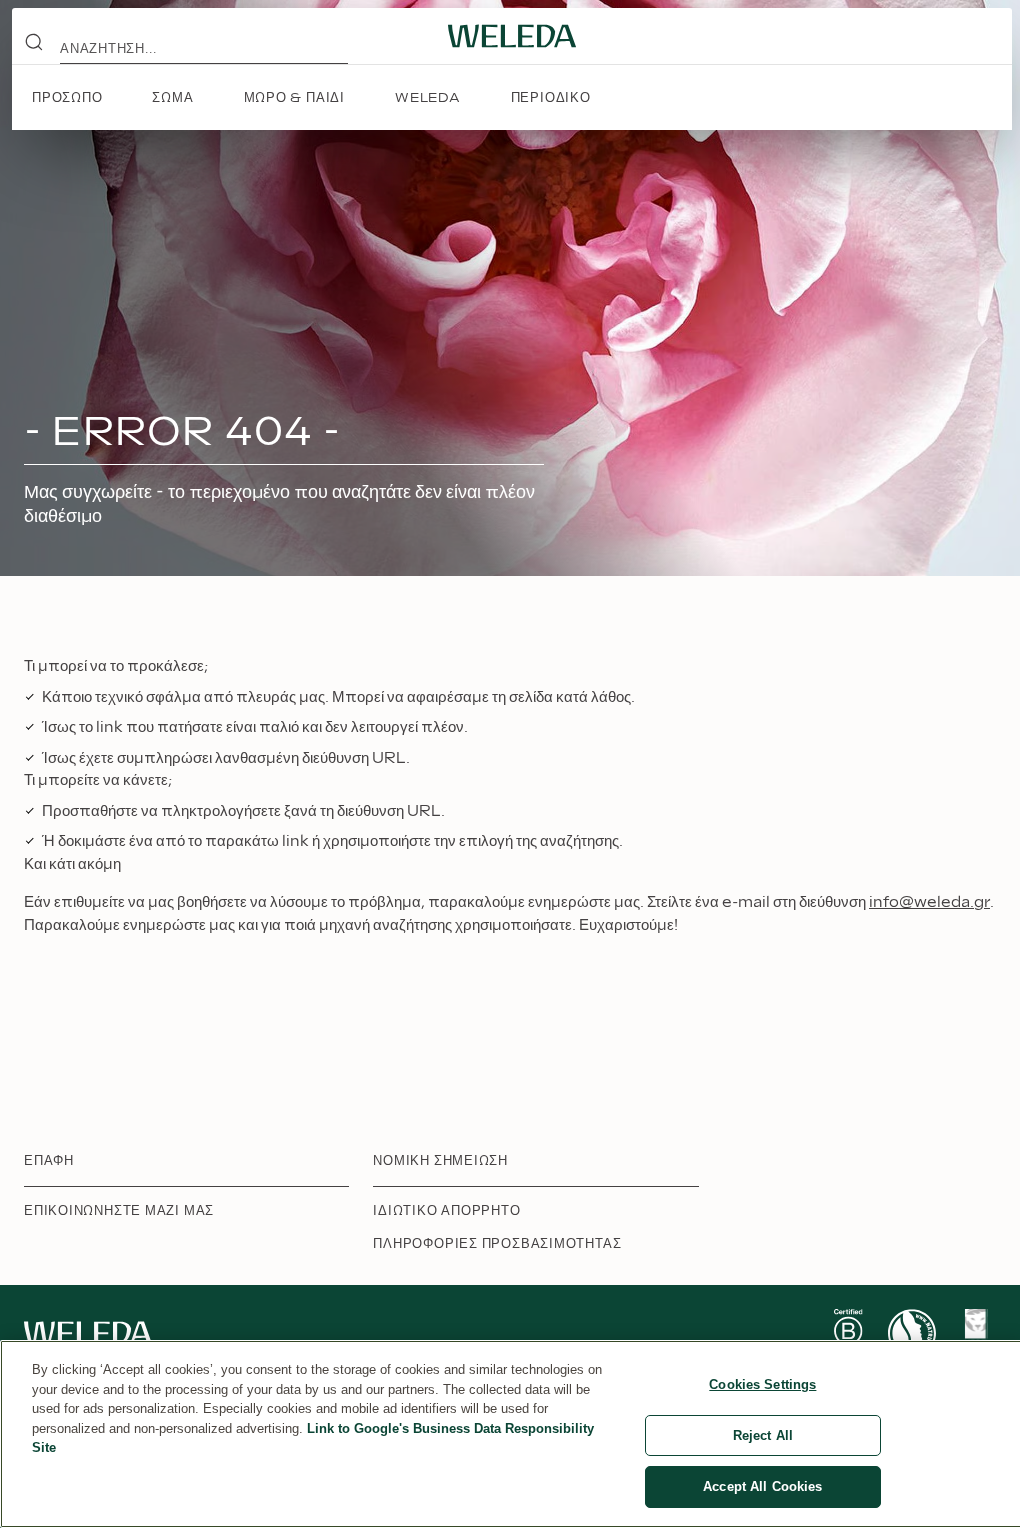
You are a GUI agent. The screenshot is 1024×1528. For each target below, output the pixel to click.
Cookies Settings (762, 1384)
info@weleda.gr (929, 902)
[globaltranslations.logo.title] (512, 36)
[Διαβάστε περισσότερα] (848, 1333)
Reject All (763, 1435)
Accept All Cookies (762, 1486)
